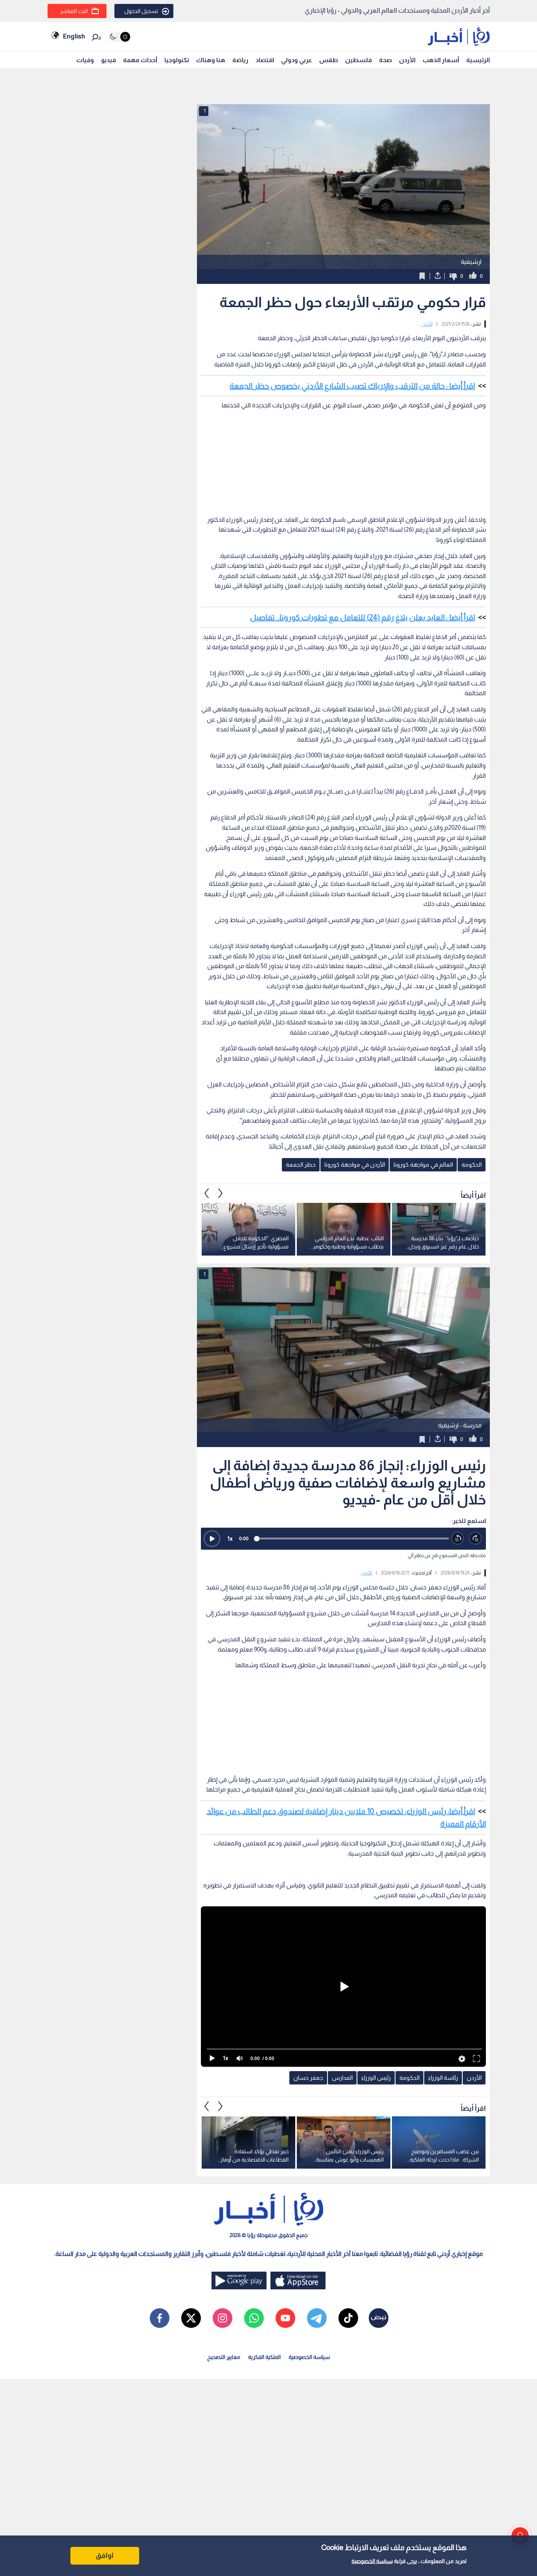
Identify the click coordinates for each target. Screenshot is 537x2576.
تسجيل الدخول (141, 11)
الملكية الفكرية (264, 2357)
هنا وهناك (211, 60)
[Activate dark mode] (119, 37)
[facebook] (160, 2318)
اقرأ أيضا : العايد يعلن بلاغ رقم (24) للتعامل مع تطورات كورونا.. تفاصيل (362, 617)
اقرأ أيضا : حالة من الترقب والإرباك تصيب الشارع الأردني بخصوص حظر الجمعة (352, 386)
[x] (191, 2318)
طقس (329, 60)
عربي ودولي (297, 60)
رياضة (240, 60)
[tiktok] (348, 2318)
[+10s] (475, 1538)
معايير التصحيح (224, 2357)
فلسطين (359, 60)
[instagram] (223, 2318)
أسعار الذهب (441, 60)
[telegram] (317, 2318)
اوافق (105, 2556)
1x (230, 1538)
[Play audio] (212, 1539)
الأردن (407, 60)
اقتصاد (265, 60)
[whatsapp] (254, 2318)
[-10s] (458, 1538)
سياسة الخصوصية (372, 2561)
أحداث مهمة (140, 60)
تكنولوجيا (177, 60)
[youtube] (285, 2318)
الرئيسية (478, 60)
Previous (221, 1193)
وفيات (85, 60)
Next (207, 1193)
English (74, 36)
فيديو (109, 60)
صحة (385, 60)
